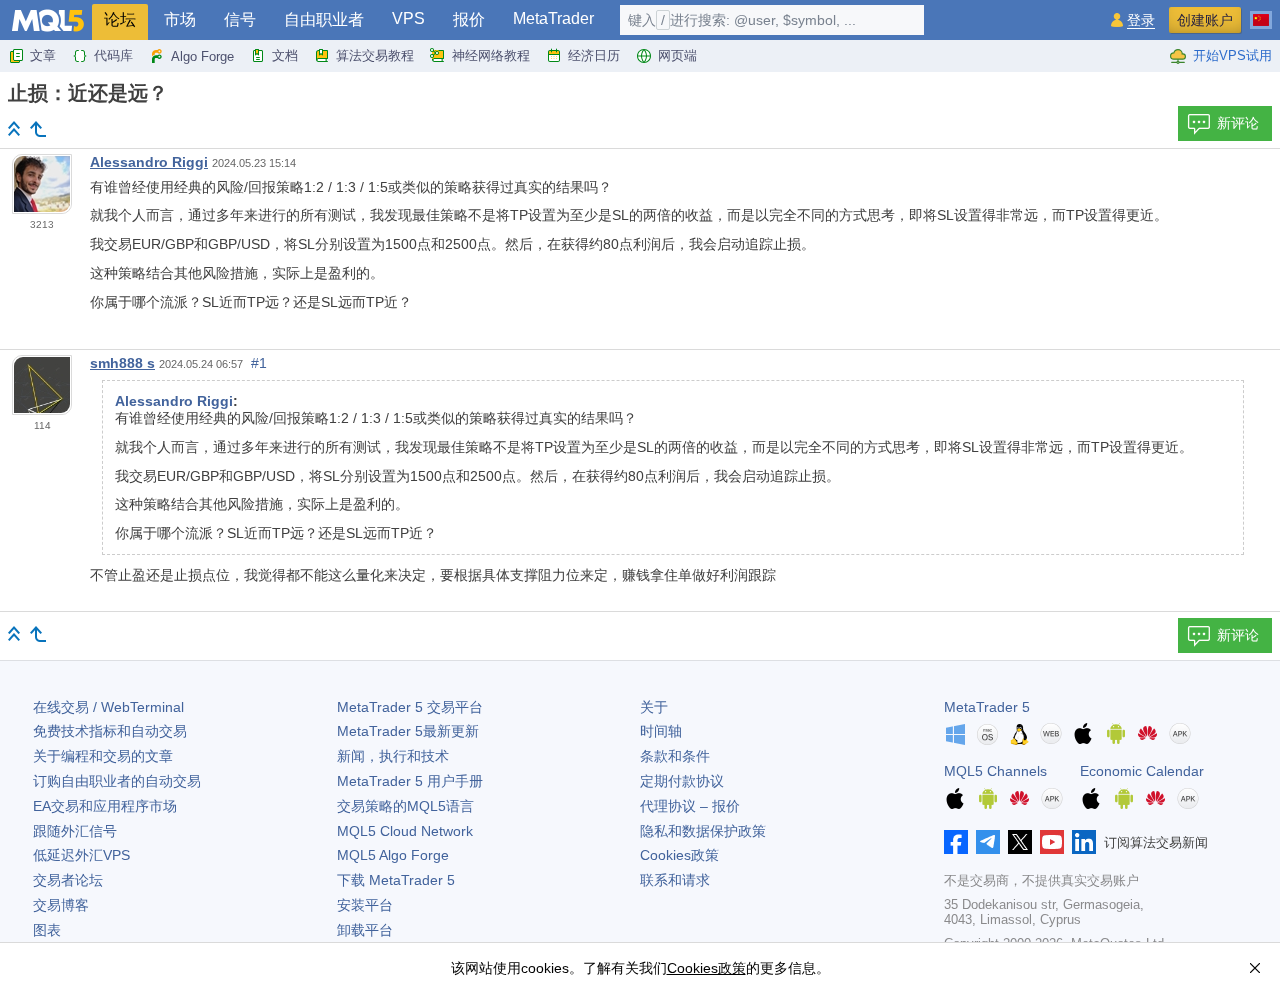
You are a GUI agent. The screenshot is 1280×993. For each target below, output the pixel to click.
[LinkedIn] (1084, 842)
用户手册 (410, 781)
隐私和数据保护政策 (703, 831)
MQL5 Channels (995, 771)
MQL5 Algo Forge (393, 855)
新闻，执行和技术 (393, 756)
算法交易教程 (375, 55)
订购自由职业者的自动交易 (117, 781)
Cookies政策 (679, 855)
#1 (259, 363)
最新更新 (408, 731)
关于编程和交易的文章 (103, 756)
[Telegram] (988, 842)
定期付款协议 (682, 781)
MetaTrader (553, 18)
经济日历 (594, 55)
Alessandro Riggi (149, 162)
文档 (285, 55)
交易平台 (410, 707)
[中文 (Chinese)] (1261, 12)
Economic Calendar (1142, 771)
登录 (1141, 20)
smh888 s (122, 363)
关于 (654, 707)
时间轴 (661, 731)
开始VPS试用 (1232, 55)
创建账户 (1205, 20)
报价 (469, 19)
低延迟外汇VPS (81, 855)
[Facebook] (956, 842)
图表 (47, 930)
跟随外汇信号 (75, 831)
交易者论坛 (68, 880)
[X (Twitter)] (1020, 842)
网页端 (677, 55)
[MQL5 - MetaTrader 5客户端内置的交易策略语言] (48, 20)
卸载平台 (365, 930)
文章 (43, 55)
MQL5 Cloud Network (405, 831)
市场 (180, 19)
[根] (14, 128)
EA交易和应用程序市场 (105, 806)
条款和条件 (675, 756)
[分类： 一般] (38, 129)
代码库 (113, 55)
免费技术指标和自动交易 (110, 731)
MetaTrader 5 (987, 707)
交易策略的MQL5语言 (405, 806)
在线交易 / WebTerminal (108, 707)
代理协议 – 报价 (690, 806)
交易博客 (61, 905)
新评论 (1238, 123)
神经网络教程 (491, 55)
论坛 (120, 19)
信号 (240, 19)
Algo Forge (202, 56)
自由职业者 (324, 19)
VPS (408, 18)
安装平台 (365, 905)
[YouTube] (1052, 842)
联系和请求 (675, 880)
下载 (396, 880)
